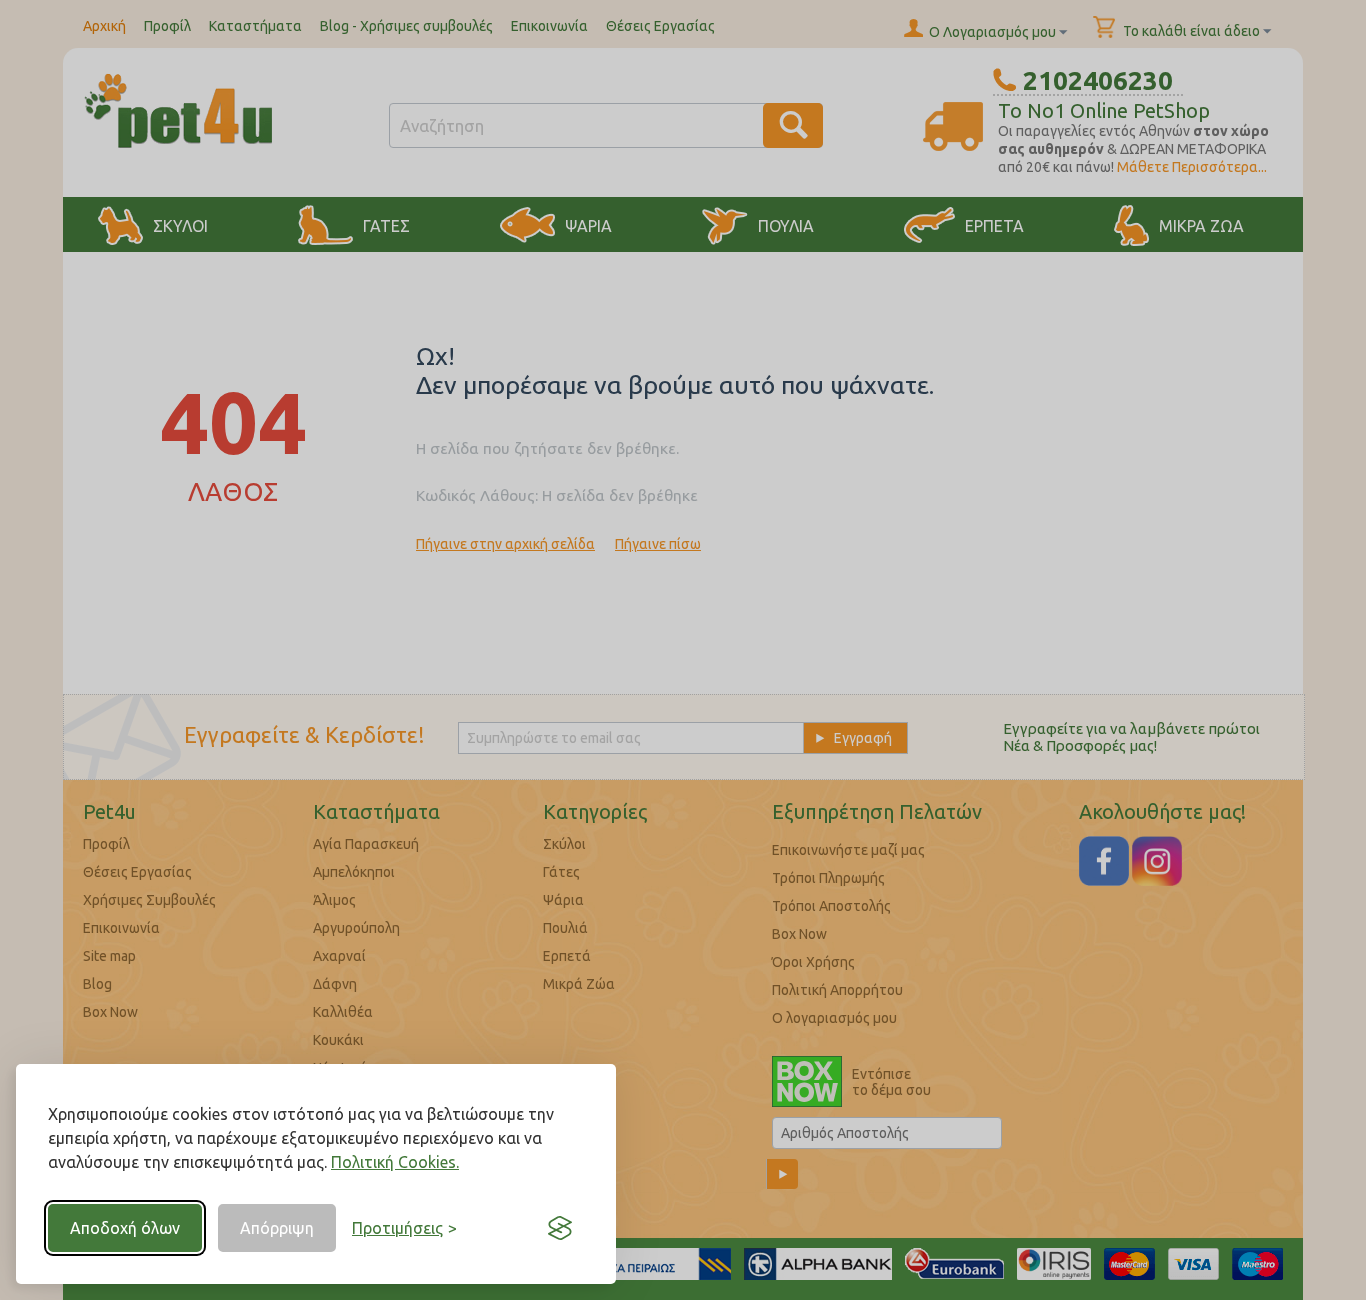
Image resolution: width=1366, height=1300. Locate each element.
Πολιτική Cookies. (395, 1162)
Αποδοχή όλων (125, 1228)
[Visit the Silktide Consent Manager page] (560, 1228)
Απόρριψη (277, 1228)
